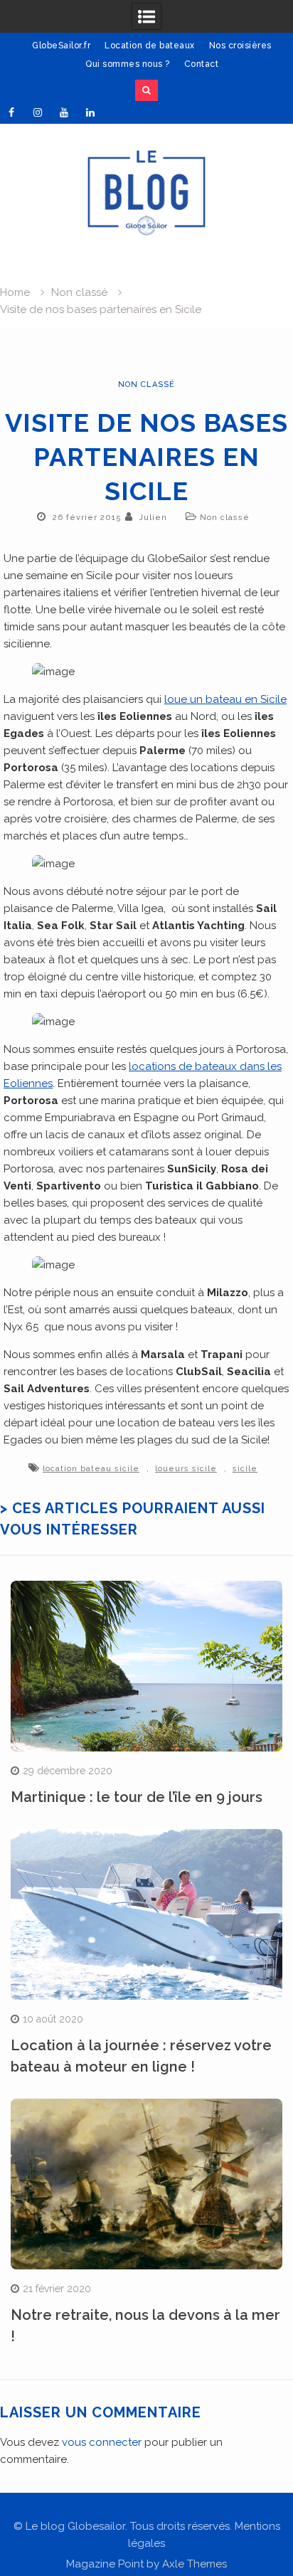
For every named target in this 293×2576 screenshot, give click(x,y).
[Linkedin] (90, 112)
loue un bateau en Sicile (225, 699)
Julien (153, 518)
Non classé (146, 385)
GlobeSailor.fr (61, 46)
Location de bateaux (150, 46)
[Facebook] (11, 112)
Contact (202, 64)
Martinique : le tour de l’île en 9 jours (137, 1797)
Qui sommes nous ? (128, 64)
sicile (245, 1469)
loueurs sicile (186, 1469)
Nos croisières (240, 46)
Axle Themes (195, 2564)
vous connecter (102, 2442)
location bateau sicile (91, 1469)
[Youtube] (64, 112)
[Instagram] (38, 112)
